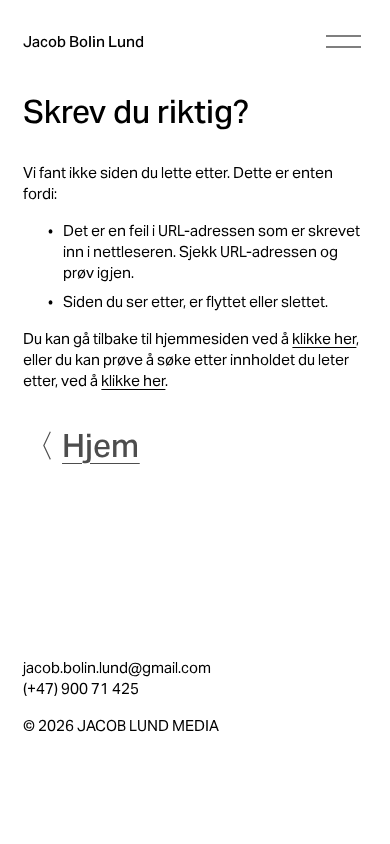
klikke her (324, 338)
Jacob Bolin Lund (83, 41)
